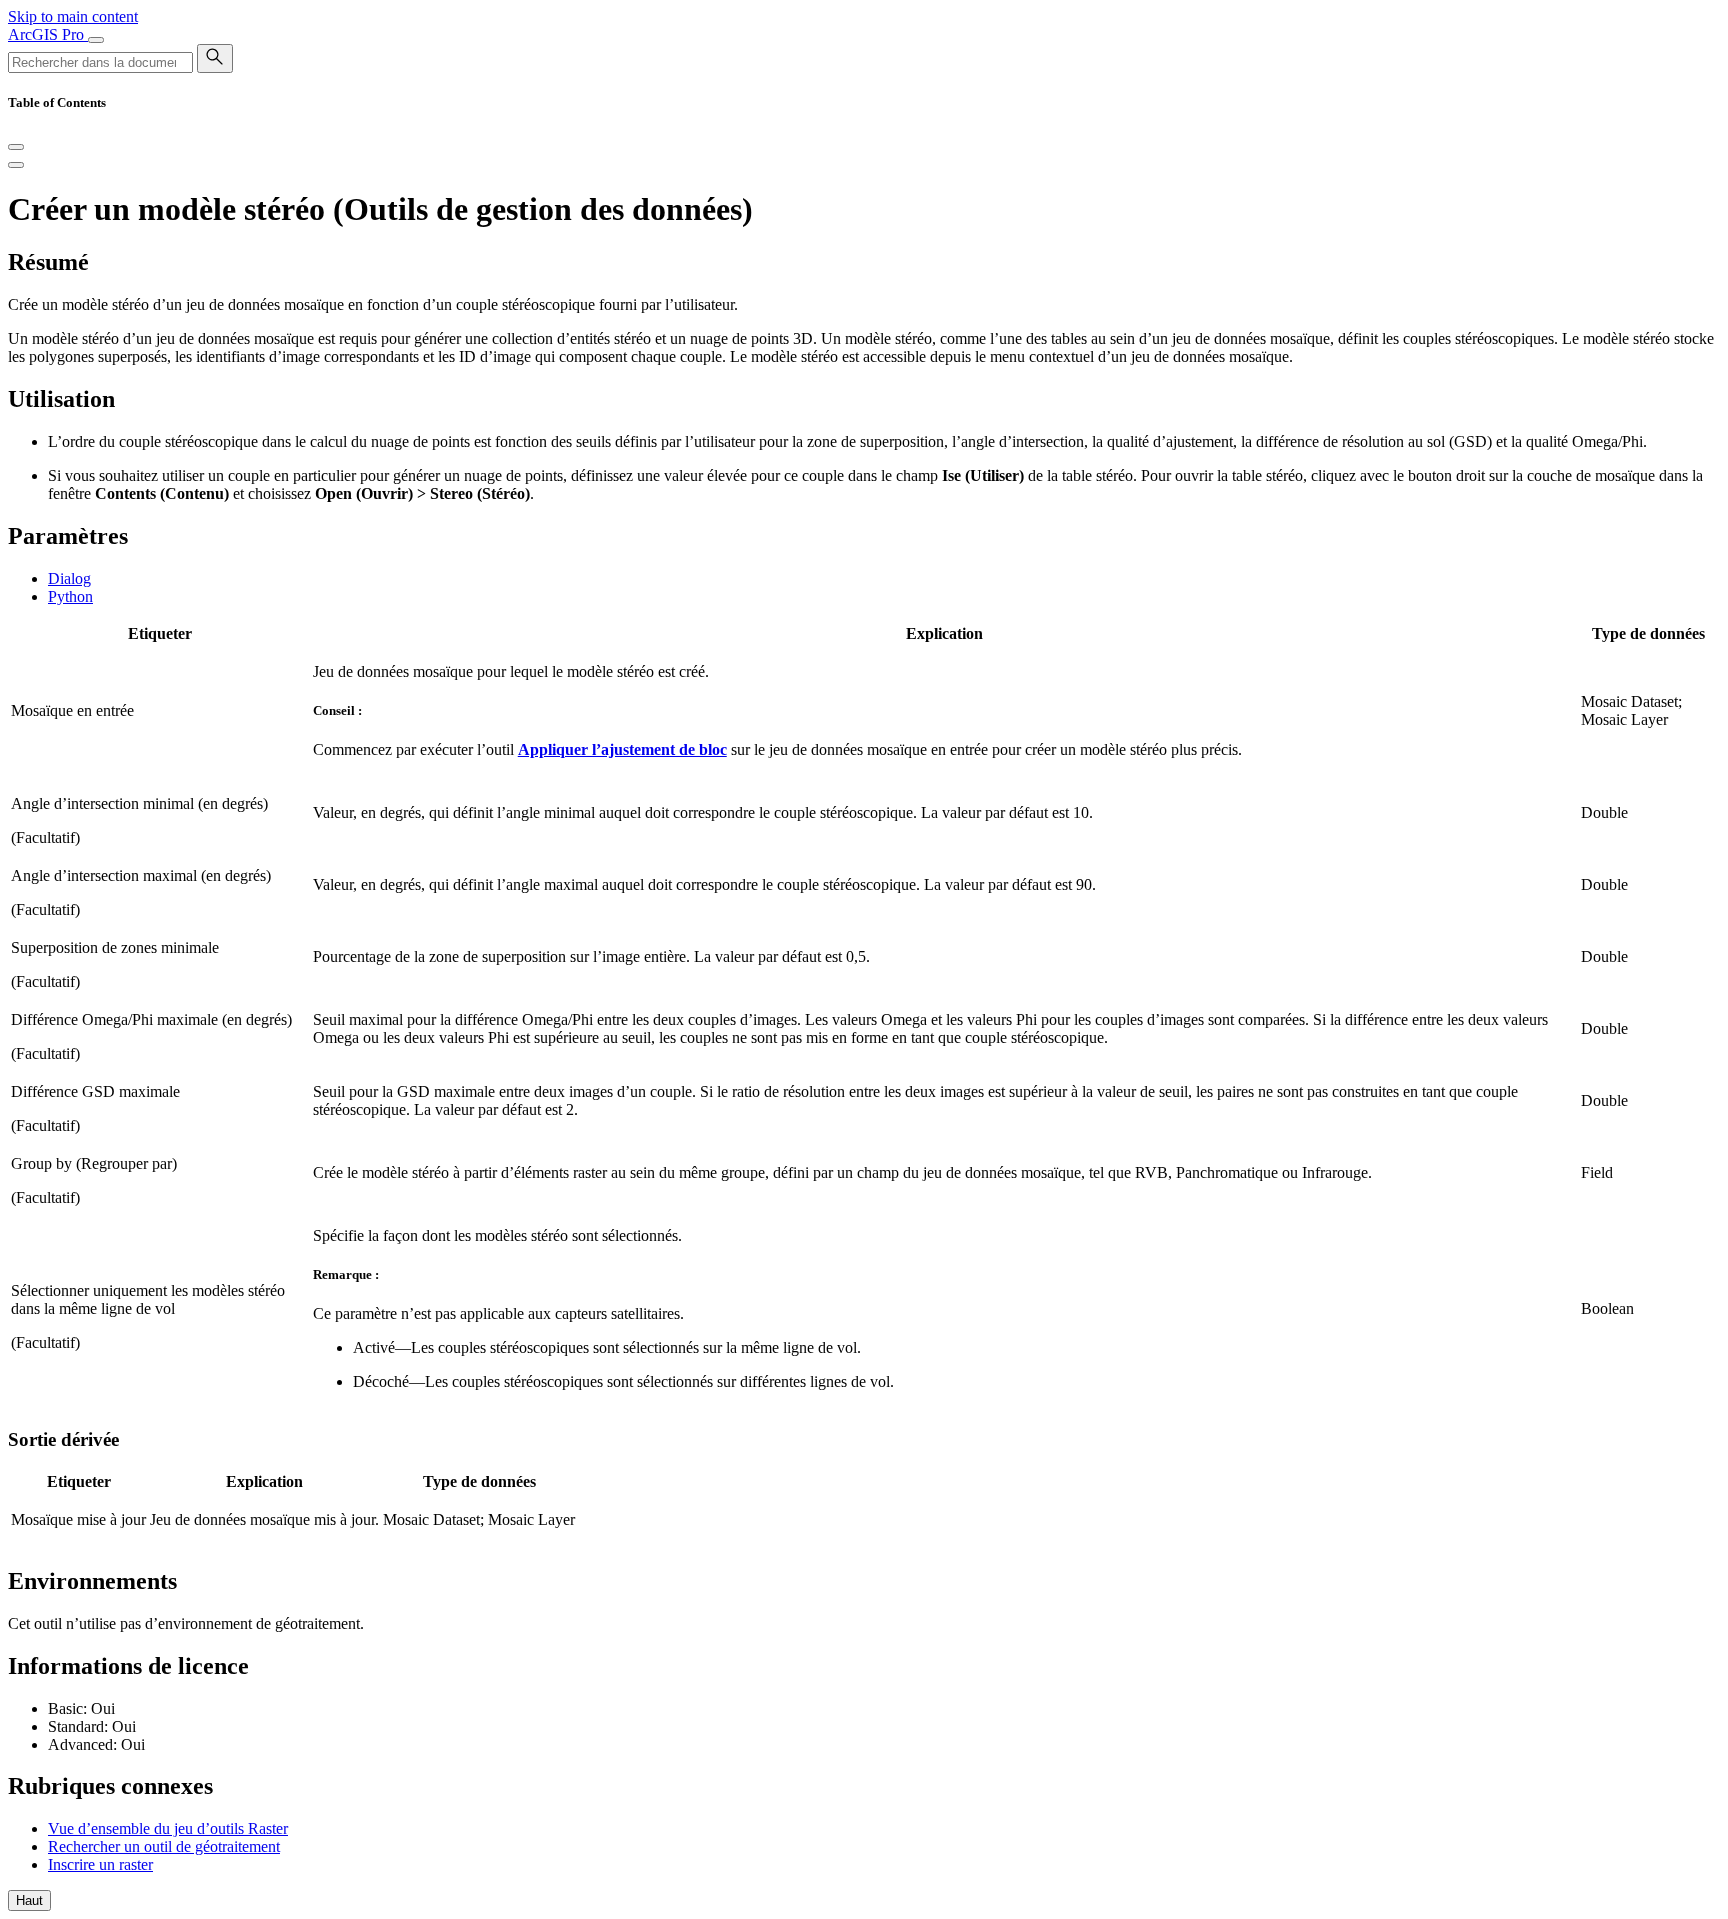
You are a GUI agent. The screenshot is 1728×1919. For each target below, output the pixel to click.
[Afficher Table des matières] (16, 165)
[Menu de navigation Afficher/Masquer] (96, 40)
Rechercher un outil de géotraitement (164, 1846)
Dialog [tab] (69, 578)
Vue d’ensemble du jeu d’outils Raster (168, 1828)
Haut (29, 1900)
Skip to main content (73, 16)
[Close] (16, 147)
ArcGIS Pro (48, 34)
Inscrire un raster (100, 1864)
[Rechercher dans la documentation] (215, 58)
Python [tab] (70, 596)
